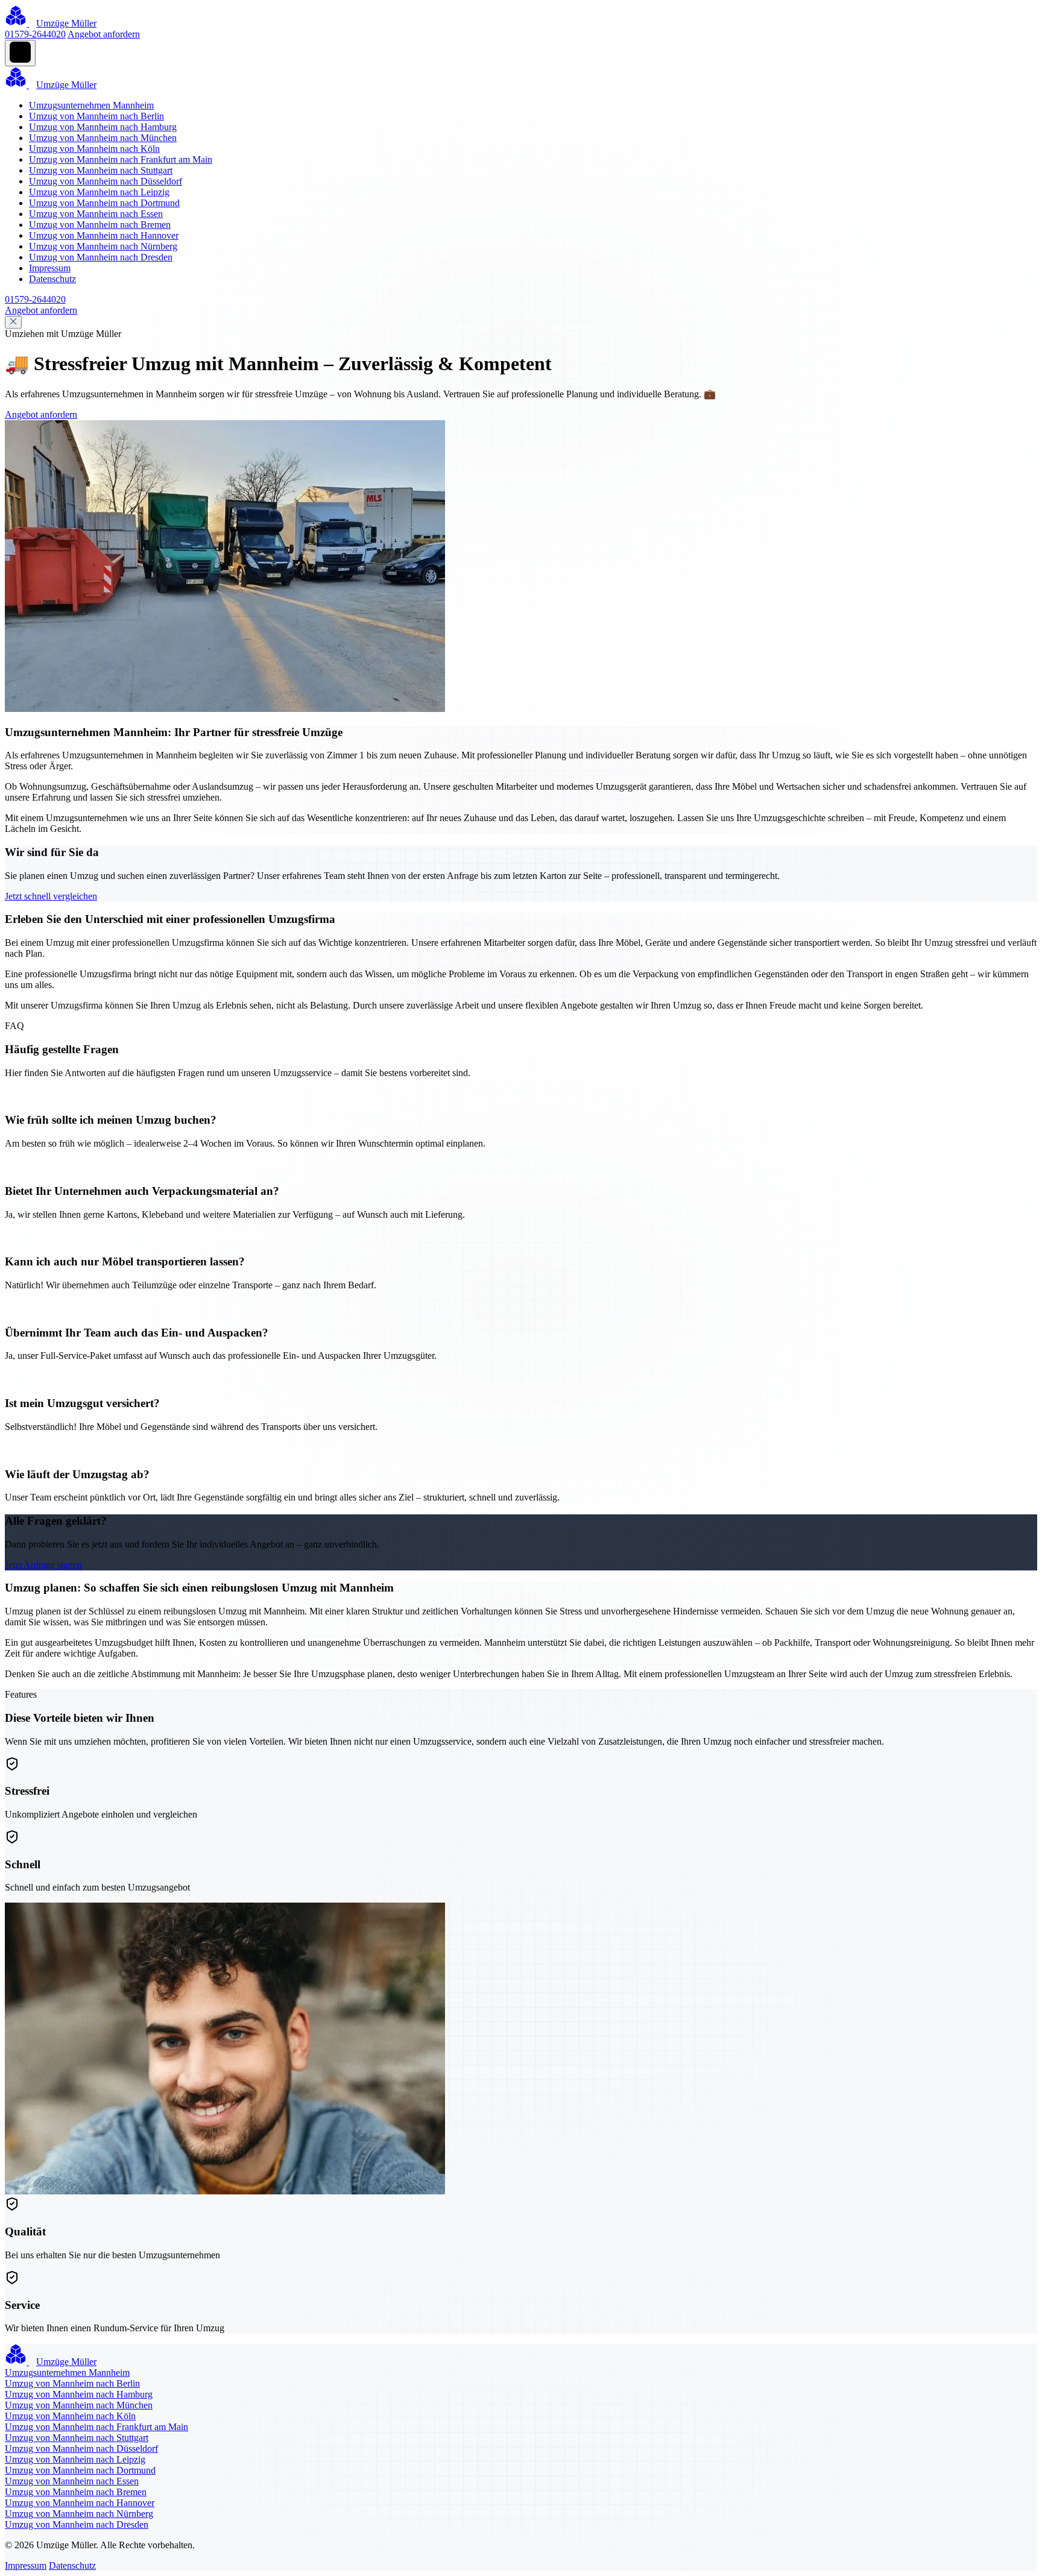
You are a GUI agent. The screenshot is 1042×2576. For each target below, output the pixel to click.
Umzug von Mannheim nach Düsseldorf (106, 181)
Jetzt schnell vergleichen (51, 896)
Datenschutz (52, 279)
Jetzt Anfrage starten (43, 1565)
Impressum (50, 268)
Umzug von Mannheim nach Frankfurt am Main (121, 159)
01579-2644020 (35, 34)
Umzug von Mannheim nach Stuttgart (101, 170)
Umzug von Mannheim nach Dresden (101, 257)
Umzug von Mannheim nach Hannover (104, 235)
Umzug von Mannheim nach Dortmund (104, 203)
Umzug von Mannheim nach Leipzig (99, 192)
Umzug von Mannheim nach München (103, 138)
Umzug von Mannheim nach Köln (94, 149)
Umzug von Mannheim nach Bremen (100, 225)
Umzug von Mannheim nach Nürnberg (103, 246)
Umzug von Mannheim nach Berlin (96, 116)
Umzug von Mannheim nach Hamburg (103, 127)
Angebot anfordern (104, 34)
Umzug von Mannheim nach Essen (96, 214)
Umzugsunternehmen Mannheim (91, 105)
